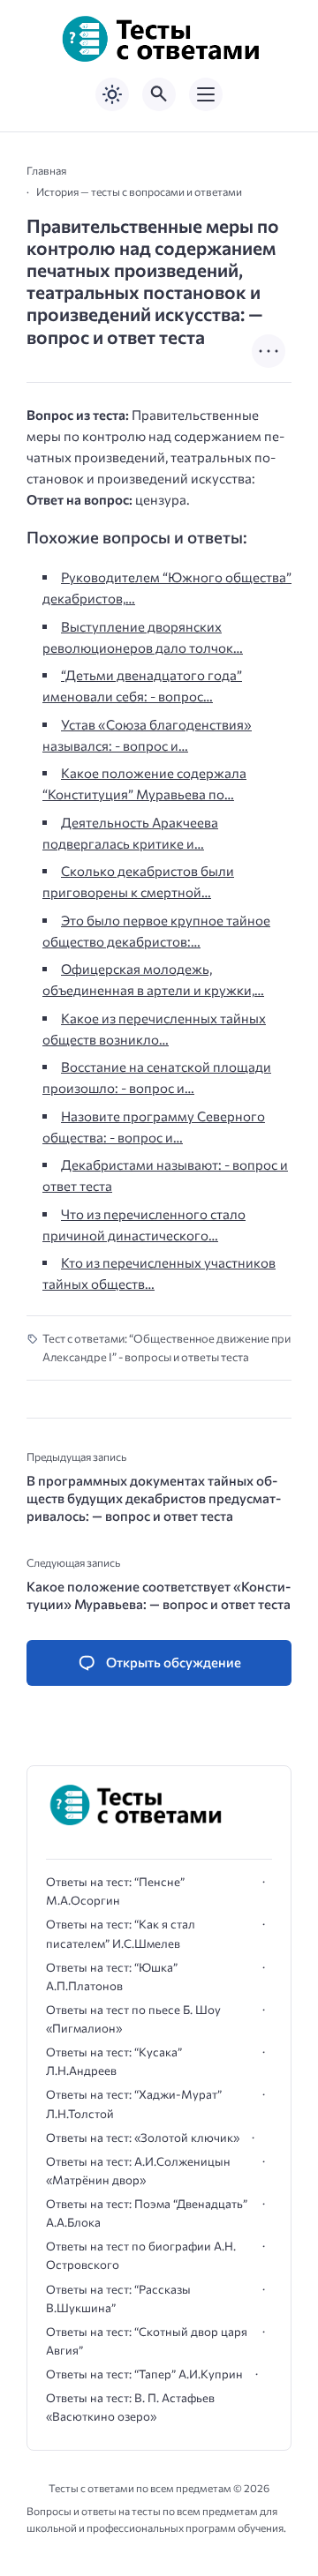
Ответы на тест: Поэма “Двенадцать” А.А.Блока (147, 2213)
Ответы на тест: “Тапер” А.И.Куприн (144, 2374)
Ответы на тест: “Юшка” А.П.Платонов (112, 1977)
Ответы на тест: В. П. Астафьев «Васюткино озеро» (130, 2407)
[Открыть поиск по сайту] (159, 94)
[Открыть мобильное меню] (206, 94)
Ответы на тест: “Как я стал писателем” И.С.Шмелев (121, 1933)
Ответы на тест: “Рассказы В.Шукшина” (118, 2299)
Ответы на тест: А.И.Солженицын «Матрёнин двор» (138, 2171)
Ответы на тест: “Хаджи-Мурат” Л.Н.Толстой (134, 2104)
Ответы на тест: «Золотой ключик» (143, 2138)
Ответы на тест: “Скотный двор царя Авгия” (147, 2341)
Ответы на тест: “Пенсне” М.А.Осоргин (115, 1891)
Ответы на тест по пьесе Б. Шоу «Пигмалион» (133, 2019)
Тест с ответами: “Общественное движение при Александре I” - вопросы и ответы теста (167, 1348)
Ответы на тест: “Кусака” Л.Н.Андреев (114, 2061)
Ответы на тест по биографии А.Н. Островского (141, 2255)
